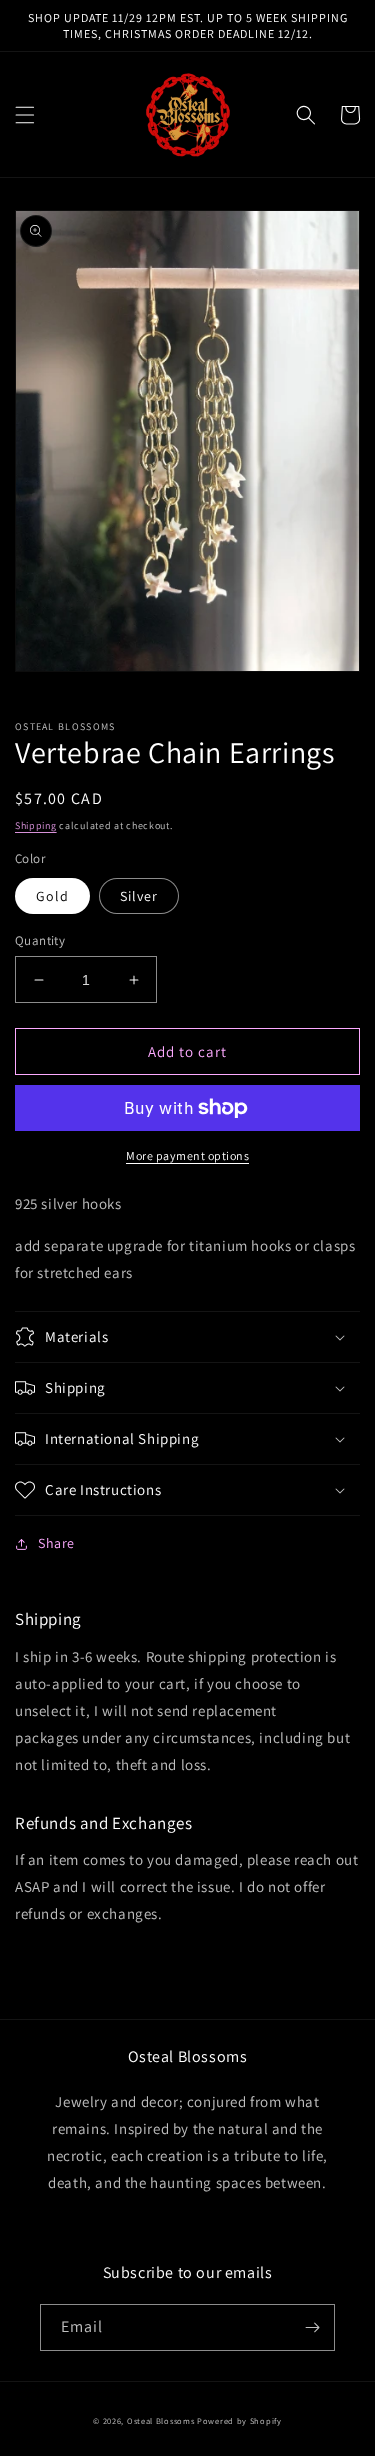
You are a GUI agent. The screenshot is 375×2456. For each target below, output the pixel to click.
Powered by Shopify (239, 2420)
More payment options (187, 1155)
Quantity (40, 940)
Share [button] (56, 1543)
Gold (52, 896)
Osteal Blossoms (161, 2420)
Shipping (36, 825)
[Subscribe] (312, 2327)
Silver (139, 896)
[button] (25, 115)
